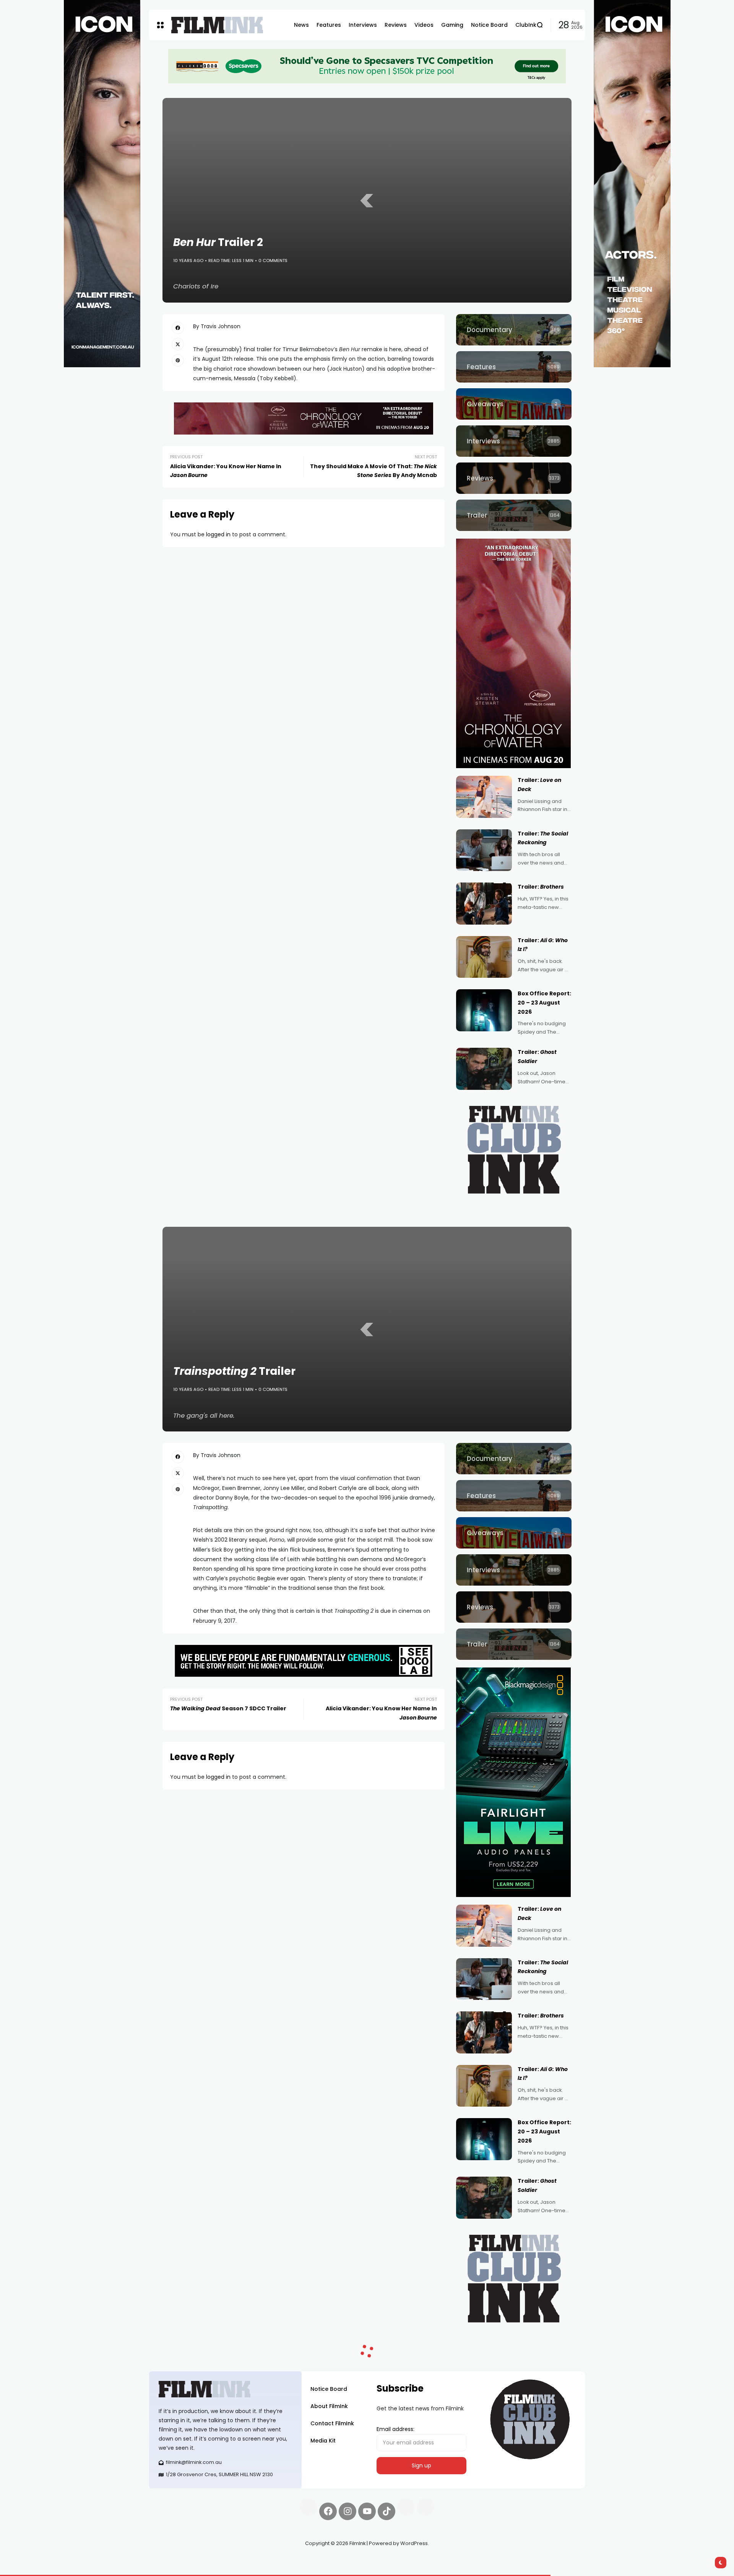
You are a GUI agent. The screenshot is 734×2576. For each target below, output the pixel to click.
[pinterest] (178, 360)
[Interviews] (514, 441)
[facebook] (178, 328)
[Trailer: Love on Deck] (484, 797)
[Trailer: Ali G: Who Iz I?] (484, 957)
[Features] (514, 367)
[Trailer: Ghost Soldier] (484, 1069)
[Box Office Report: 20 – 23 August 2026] (484, 1010)
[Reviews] (514, 478)
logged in (218, 534)
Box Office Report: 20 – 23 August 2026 (544, 1003)
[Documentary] (514, 330)
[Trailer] (514, 515)
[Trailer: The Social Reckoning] (484, 850)
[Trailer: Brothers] (484, 904)
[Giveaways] (514, 404)
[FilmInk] (217, 25)
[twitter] (178, 344)
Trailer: (541, 887)
